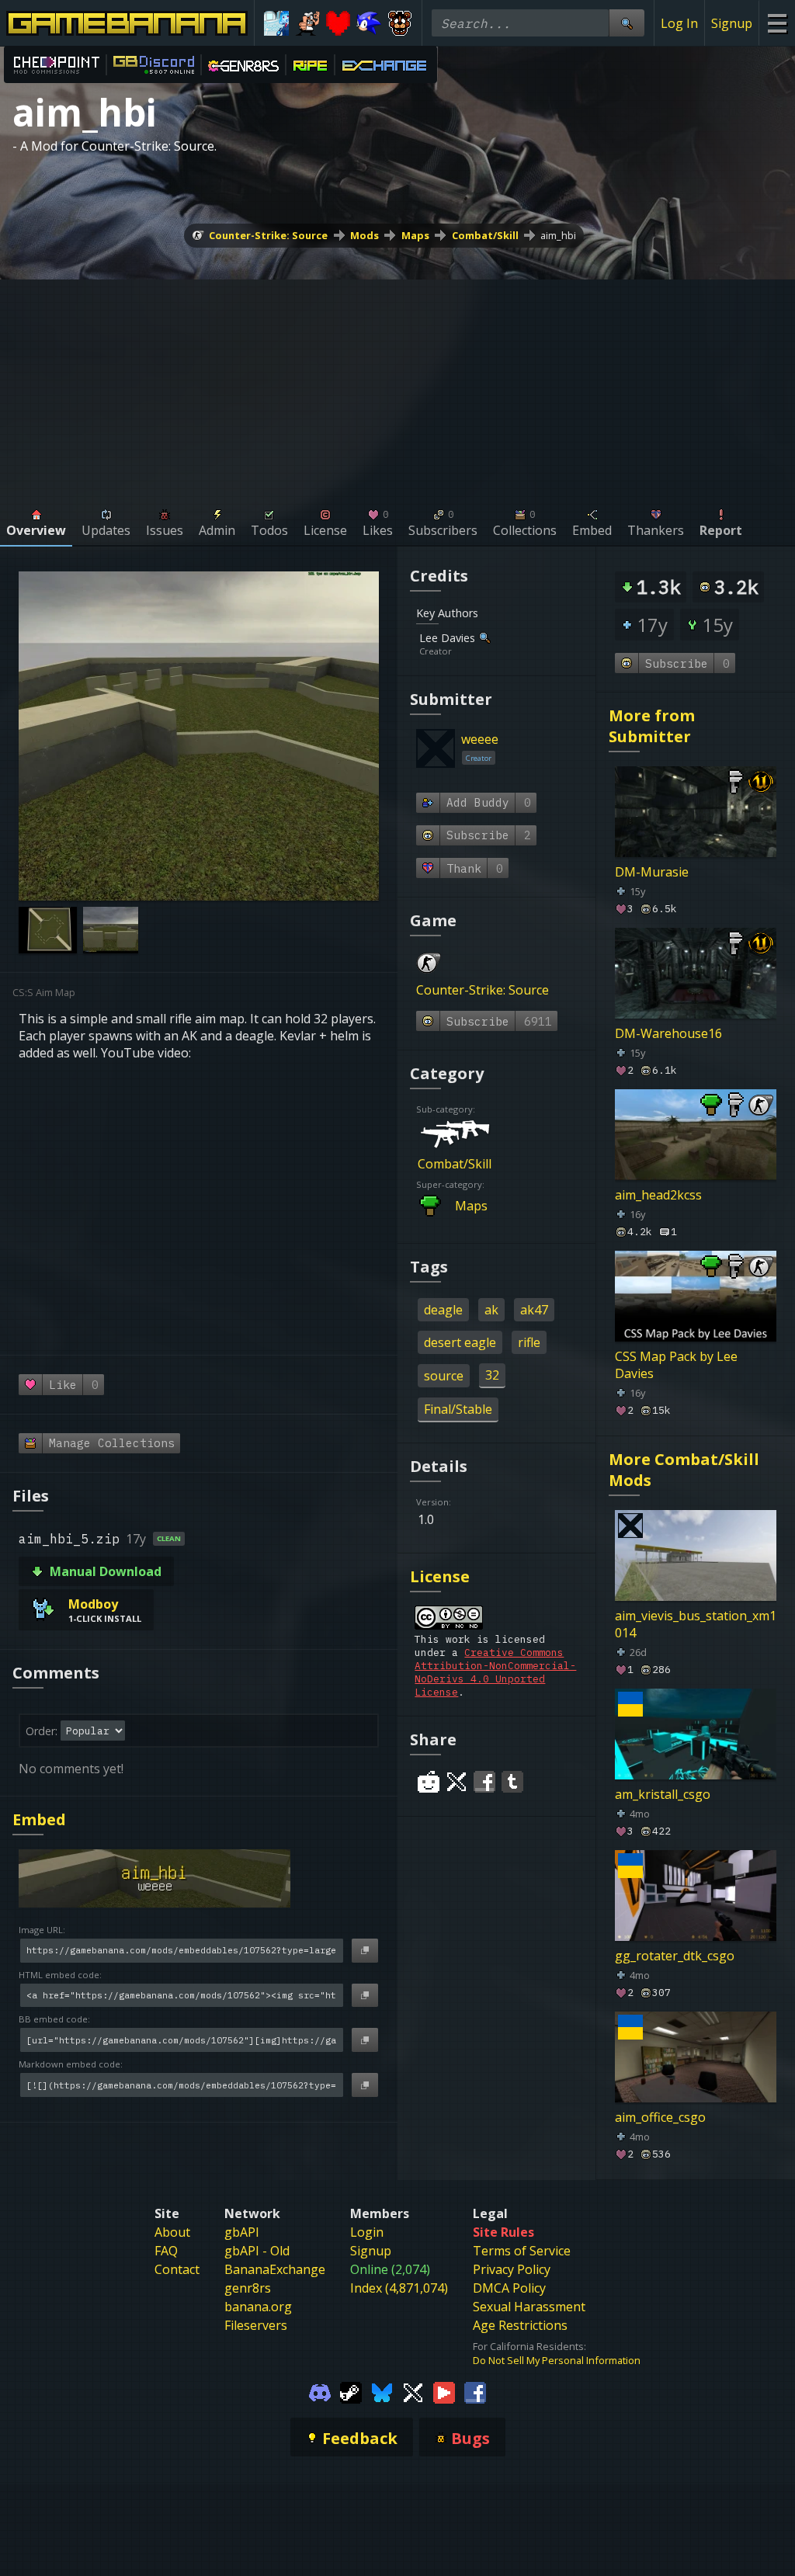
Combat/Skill (485, 235)
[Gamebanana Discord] (320, 2392)
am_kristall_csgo (663, 1794)
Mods (365, 235)
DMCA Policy (509, 2288)
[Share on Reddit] (429, 1782)
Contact (177, 2269)
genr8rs (248, 2288)
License (440, 1576)
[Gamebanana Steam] (351, 2392)
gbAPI (242, 2232)
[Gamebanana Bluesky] (382, 2392)
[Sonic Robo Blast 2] (369, 23)
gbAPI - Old (257, 2251)
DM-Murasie (652, 872)
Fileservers (256, 2325)
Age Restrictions (520, 2325)
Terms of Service (522, 2251)
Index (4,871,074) (399, 2288)
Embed (39, 1819)
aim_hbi (558, 235)
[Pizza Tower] (307, 23)
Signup (732, 23)
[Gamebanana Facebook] (475, 2392)
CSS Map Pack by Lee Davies (676, 1365)
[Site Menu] (777, 23)
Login (367, 2232)
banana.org (258, 2307)
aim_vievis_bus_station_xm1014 (696, 1624)
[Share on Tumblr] (512, 1782)
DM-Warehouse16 (668, 1033)
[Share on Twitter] (457, 1782)
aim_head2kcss (658, 1195)
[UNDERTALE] (338, 23)
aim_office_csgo (660, 2117)
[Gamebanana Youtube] (444, 2392)
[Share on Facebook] (484, 1782)
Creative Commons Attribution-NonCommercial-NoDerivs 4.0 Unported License (495, 1672)
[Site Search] (627, 23)
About (172, 2232)
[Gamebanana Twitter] (413, 2392)
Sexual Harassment (529, 2307)
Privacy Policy (512, 2269)
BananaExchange (275, 2269)
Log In (679, 23)
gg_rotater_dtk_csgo (675, 1956)
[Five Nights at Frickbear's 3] (400, 23)
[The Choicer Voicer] (276, 23)
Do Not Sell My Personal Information (557, 2360)
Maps (415, 235)
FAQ (166, 2251)
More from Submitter (652, 726)
